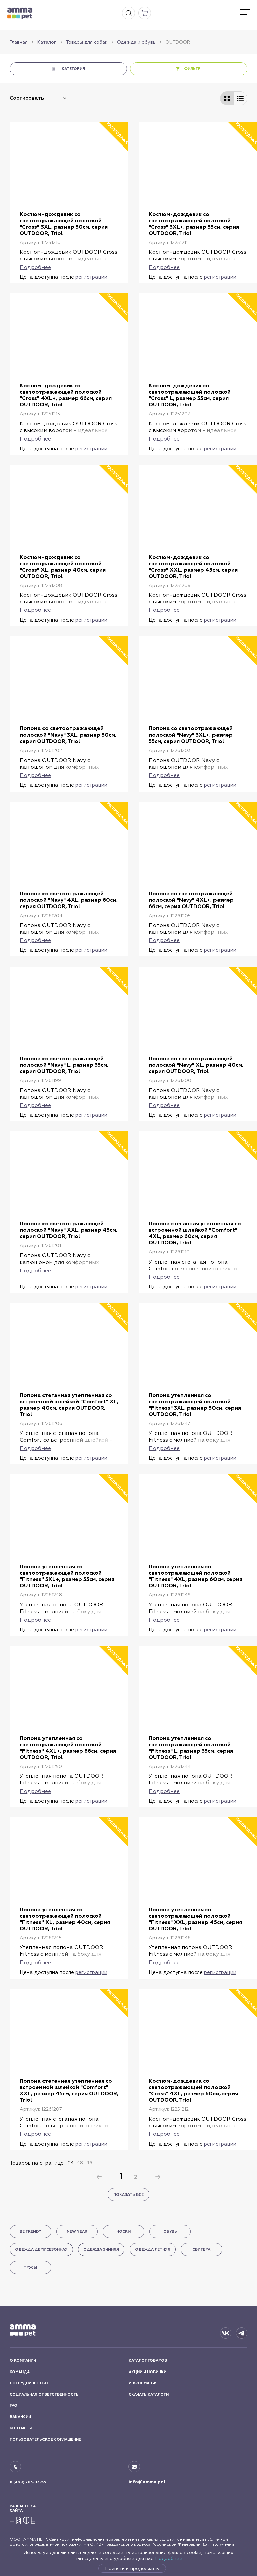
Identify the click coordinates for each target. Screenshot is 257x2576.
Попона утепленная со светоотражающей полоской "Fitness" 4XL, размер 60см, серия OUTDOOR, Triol (195, 1576)
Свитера (201, 2250)
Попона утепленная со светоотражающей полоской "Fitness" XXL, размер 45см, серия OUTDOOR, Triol (195, 1919)
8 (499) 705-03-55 (28, 2482)
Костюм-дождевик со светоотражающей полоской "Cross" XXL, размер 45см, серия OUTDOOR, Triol (193, 567)
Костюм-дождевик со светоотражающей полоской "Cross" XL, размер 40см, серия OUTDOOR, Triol (63, 567)
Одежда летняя (153, 2250)
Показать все (128, 2195)
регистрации (91, 277)
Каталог (47, 42)
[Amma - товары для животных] (20, 13)
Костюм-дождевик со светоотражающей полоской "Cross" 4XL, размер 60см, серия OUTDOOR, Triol (193, 2090)
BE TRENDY (31, 2232)
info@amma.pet (147, 2482)
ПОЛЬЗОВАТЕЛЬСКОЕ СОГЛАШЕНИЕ (45, 2439)
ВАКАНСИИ (20, 2417)
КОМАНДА (20, 2372)
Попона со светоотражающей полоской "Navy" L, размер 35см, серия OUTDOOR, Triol (64, 1065)
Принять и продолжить (132, 2568)
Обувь (170, 2232)
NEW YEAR (77, 2232)
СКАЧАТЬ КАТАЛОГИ (149, 2394)
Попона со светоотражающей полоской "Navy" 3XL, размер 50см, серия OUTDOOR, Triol (68, 735)
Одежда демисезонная (41, 2250)
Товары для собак (87, 42)
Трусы (30, 2267)
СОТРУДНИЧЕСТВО (29, 2383)
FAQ (14, 2406)
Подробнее (169, 2558)
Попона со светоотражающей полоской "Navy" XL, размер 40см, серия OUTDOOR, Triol (196, 1065)
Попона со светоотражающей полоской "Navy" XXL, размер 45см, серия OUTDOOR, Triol (69, 1230)
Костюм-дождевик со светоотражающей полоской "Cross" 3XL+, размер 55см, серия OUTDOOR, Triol (194, 224)
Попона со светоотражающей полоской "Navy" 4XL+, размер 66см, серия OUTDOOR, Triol (191, 900)
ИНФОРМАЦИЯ (143, 2383)
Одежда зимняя (101, 2250)
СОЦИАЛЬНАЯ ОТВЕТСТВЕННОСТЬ (44, 2394)
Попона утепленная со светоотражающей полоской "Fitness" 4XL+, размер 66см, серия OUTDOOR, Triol (68, 1748)
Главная (19, 42)
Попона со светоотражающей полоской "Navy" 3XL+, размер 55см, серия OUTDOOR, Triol (191, 735)
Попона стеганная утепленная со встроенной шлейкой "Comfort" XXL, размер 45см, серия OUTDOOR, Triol (69, 2090)
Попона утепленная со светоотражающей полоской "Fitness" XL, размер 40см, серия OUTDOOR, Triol (65, 1919)
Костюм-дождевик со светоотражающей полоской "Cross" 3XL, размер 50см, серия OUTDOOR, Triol (64, 224)
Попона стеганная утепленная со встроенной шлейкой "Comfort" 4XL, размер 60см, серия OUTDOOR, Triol (195, 1233)
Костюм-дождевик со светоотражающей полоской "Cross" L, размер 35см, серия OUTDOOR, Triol (190, 395)
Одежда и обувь (136, 42)
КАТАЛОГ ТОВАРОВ (148, 2361)
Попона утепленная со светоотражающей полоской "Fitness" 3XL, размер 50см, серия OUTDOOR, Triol (195, 1405)
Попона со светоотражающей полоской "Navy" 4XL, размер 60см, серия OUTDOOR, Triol (69, 900)
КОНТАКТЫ (21, 2428)
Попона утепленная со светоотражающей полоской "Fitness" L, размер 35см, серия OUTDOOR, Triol (191, 1748)
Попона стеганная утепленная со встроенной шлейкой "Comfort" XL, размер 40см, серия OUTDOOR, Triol (69, 1405)
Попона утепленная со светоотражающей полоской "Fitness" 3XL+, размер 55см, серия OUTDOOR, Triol (67, 1576)
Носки (123, 2232)
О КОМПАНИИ (23, 2361)
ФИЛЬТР (192, 69)
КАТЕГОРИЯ (73, 69)
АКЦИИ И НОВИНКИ (147, 2372)
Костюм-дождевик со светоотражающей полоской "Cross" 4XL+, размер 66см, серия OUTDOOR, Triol (66, 395)
